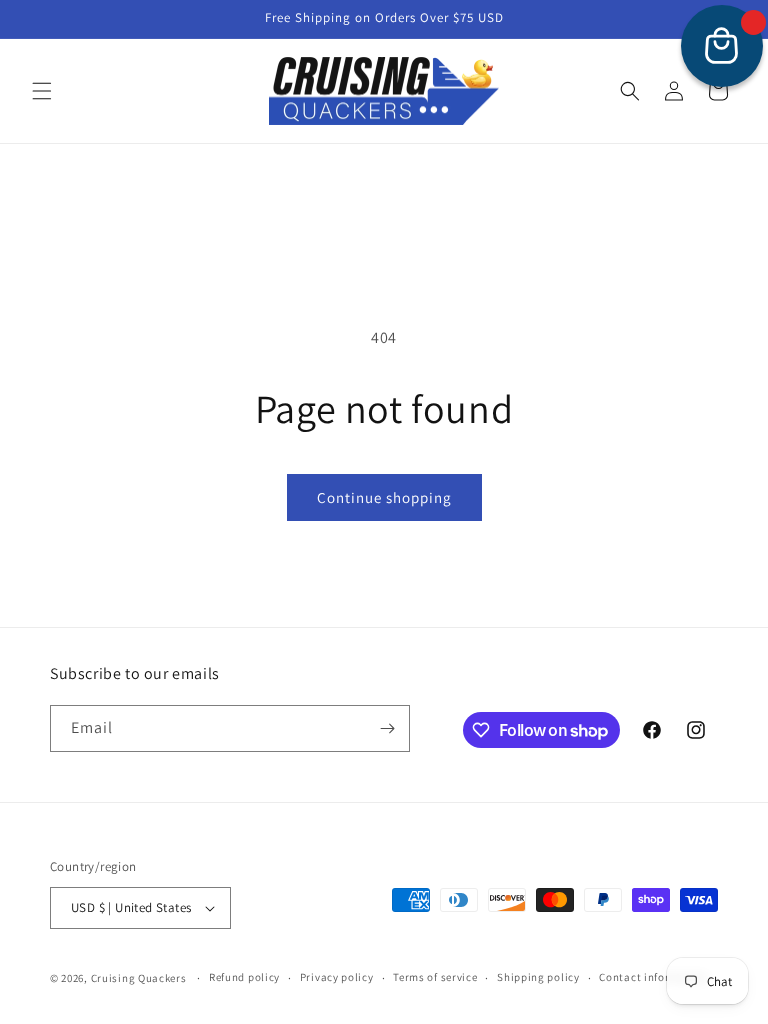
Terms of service (435, 977)
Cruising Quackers (139, 978)
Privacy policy (337, 977)
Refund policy (244, 977)
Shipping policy (538, 977)
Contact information (653, 977)
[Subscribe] (387, 728)
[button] (42, 91)
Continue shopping (384, 497)
